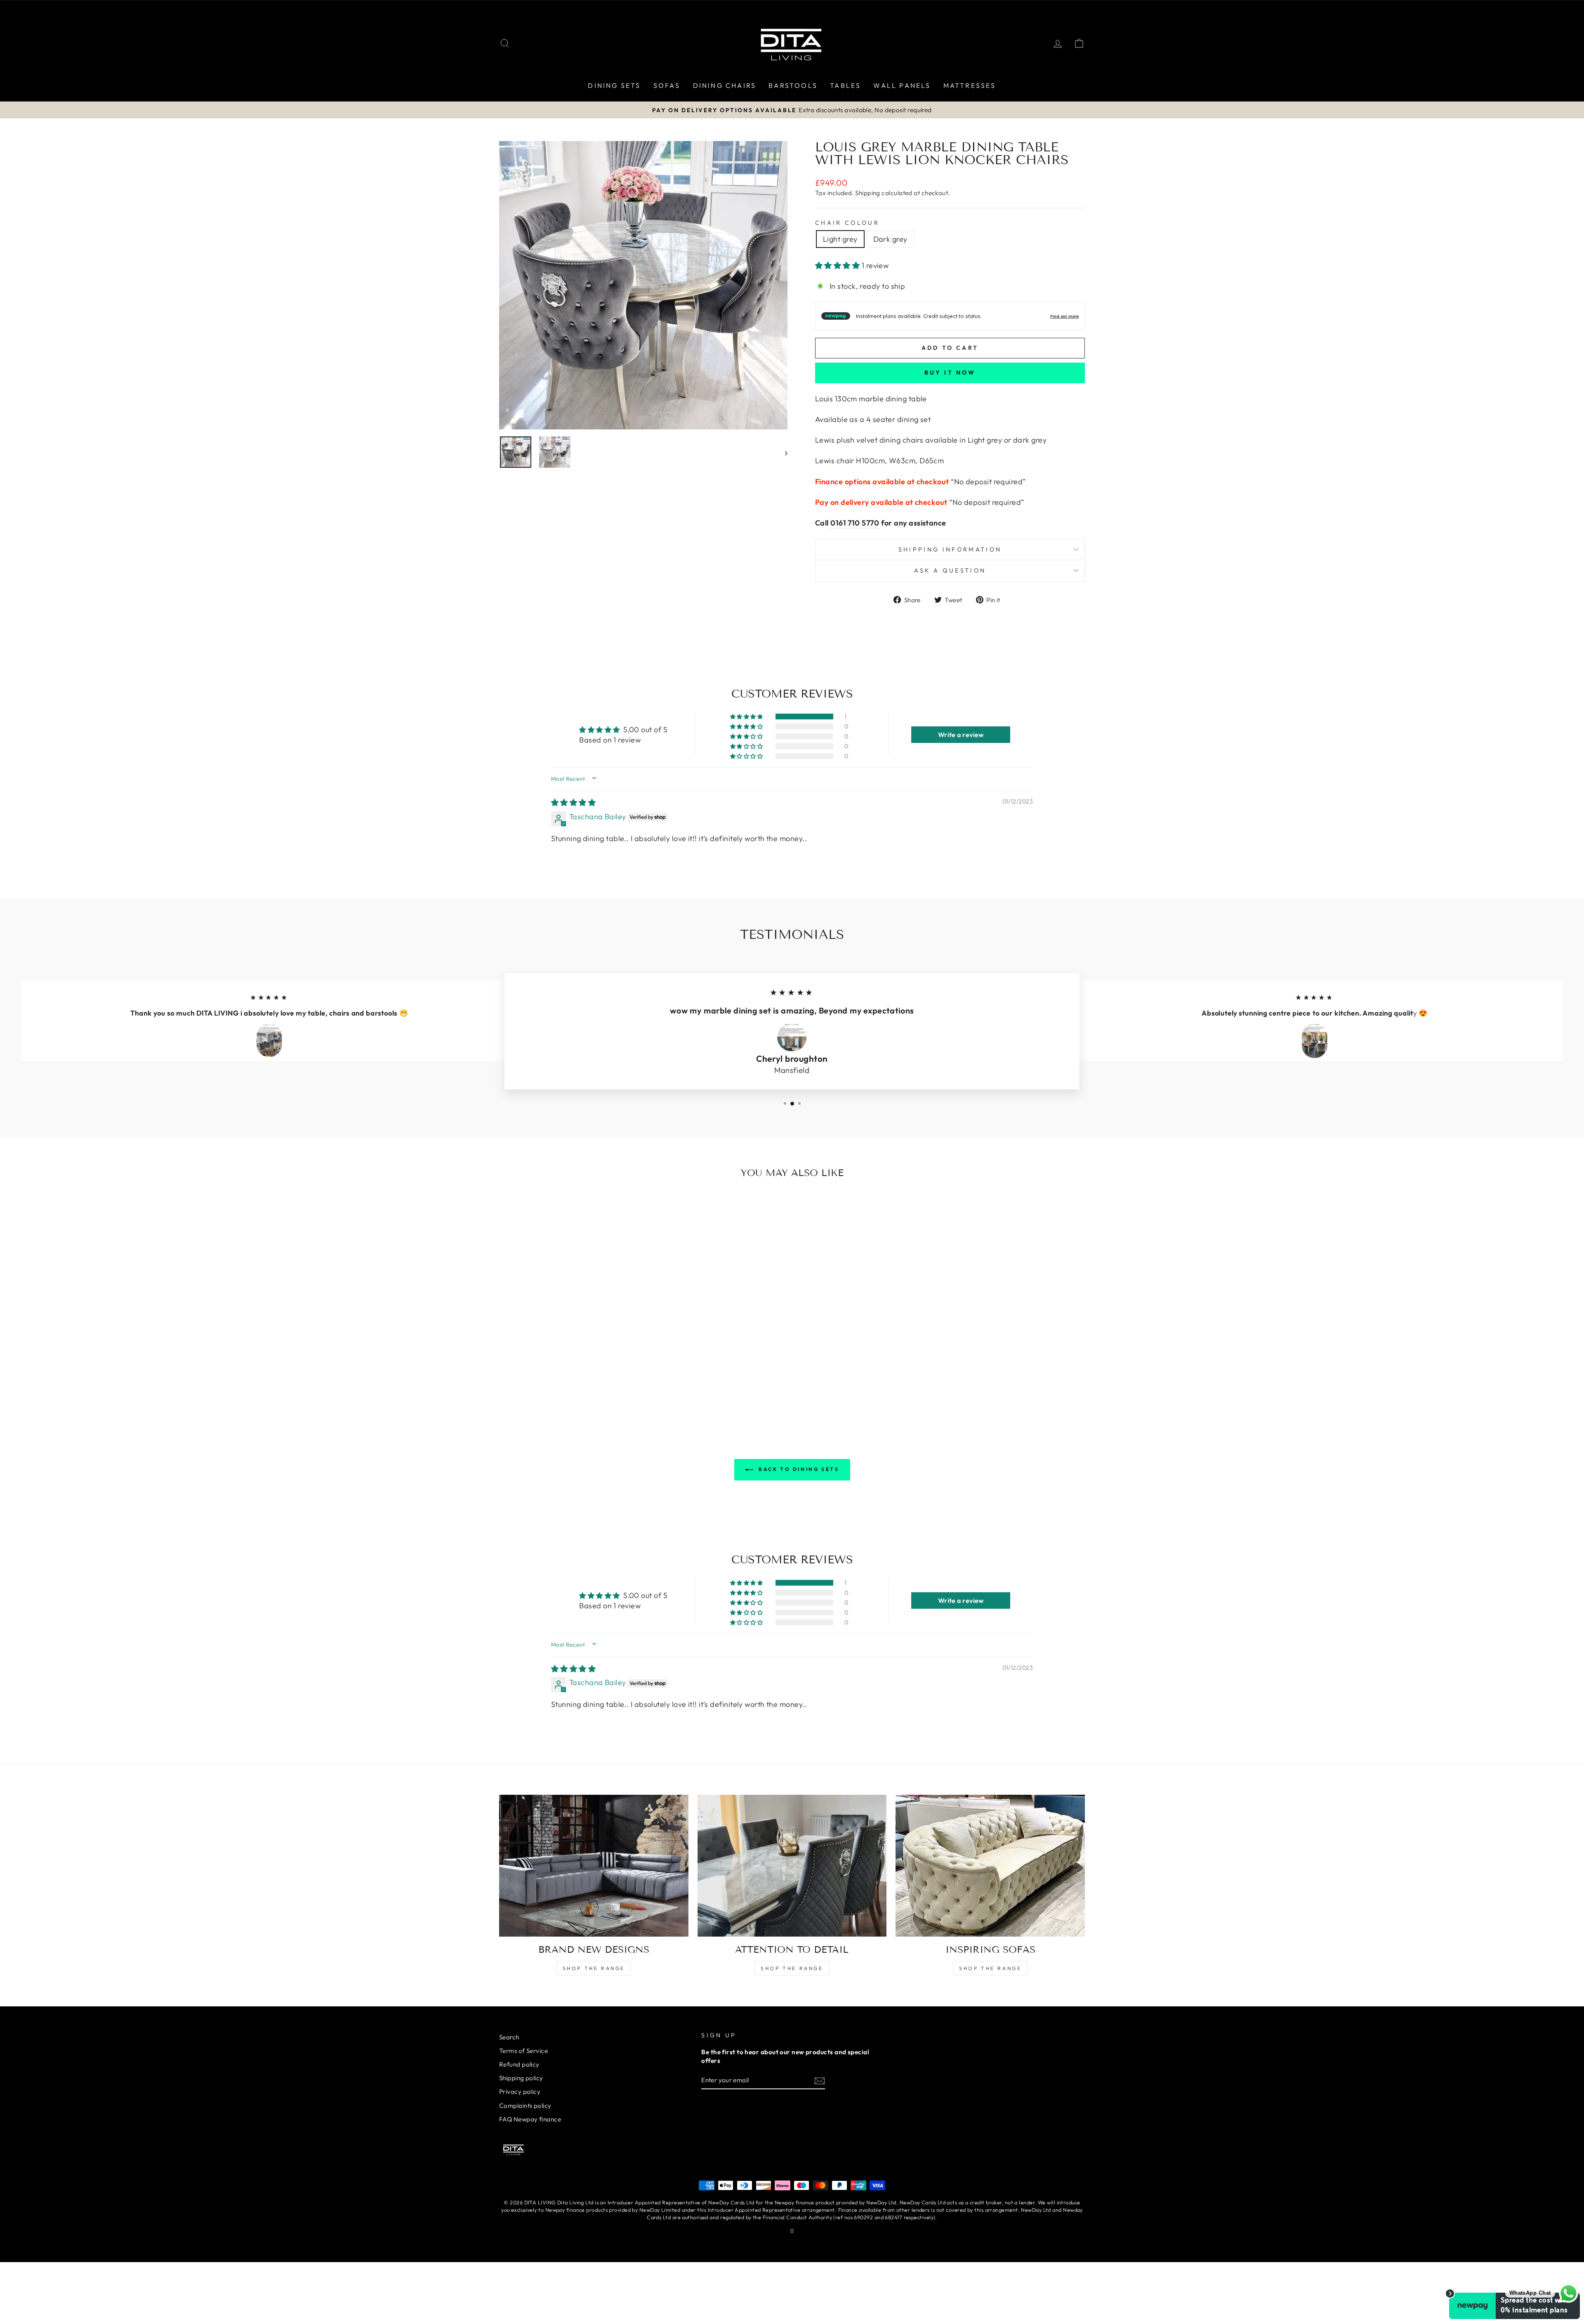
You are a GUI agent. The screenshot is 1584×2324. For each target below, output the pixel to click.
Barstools (793, 85)
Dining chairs (725, 85)
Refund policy (519, 2064)
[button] (838, 265)
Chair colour (847, 223)
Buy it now (950, 372)
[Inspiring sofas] (990, 1866)
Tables (845, 85)
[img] (573, 803)
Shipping (868, 193)
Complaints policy (525, 2106)
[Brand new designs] (594, 1866)
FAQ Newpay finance (530, 2119)
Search (509, 2037)
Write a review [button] (961, 735)
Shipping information (950, 549)
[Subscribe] (820, 2080)
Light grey (840, 239)
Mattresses (970, 85)
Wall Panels (902, 85)
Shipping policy (521, 2078)
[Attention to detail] (792, 1866)
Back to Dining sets (798, 1469)
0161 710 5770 (855, 523)
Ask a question (950, 570)
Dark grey (890, 239)
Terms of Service (523, 2051)
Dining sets (614, 85)
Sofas (667, 85)
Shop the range (594, 1968)
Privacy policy (520, 2092)
